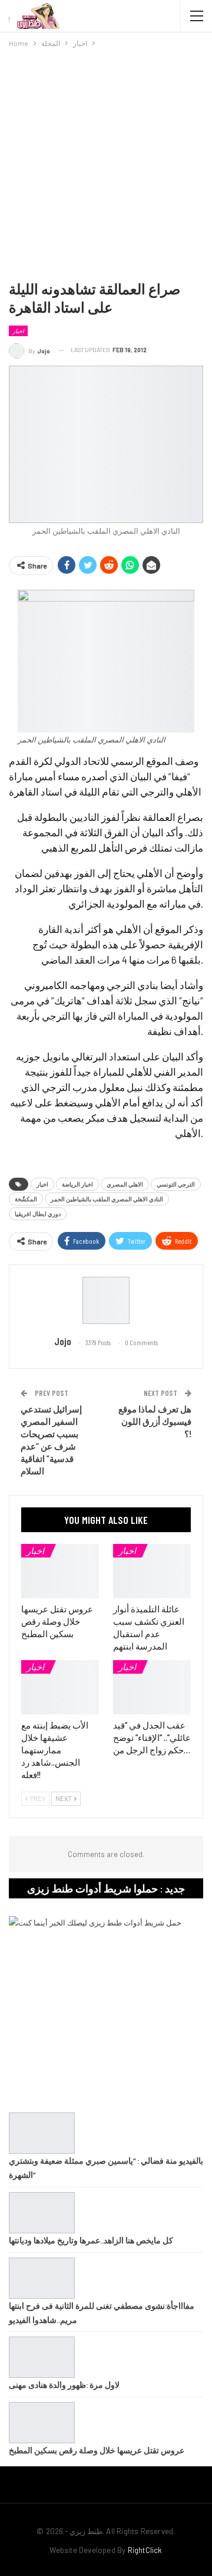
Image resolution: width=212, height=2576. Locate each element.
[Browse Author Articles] (106, 1300)
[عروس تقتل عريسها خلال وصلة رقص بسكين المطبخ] (60, 1571)
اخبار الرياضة (77, 1184)
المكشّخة (26, 1199)
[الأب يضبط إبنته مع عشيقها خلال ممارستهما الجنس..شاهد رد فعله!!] (60, 1687)
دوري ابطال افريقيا (38, 1214)
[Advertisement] (106, 162)
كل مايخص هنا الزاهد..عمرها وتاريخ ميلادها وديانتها (91, 2240)
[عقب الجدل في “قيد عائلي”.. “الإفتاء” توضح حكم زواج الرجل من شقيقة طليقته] (152, 1687)
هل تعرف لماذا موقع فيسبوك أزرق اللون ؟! (155, 1421)
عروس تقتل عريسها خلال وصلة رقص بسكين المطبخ (97, 2450)
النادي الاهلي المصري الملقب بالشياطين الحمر (107, 1199)
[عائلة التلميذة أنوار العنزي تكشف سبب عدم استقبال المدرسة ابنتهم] (152, 1571)
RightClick (145, 2550)
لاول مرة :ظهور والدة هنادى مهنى (64, 2385)
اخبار (18, 331)
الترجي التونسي (176, 1184)
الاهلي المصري (125, 1184)
